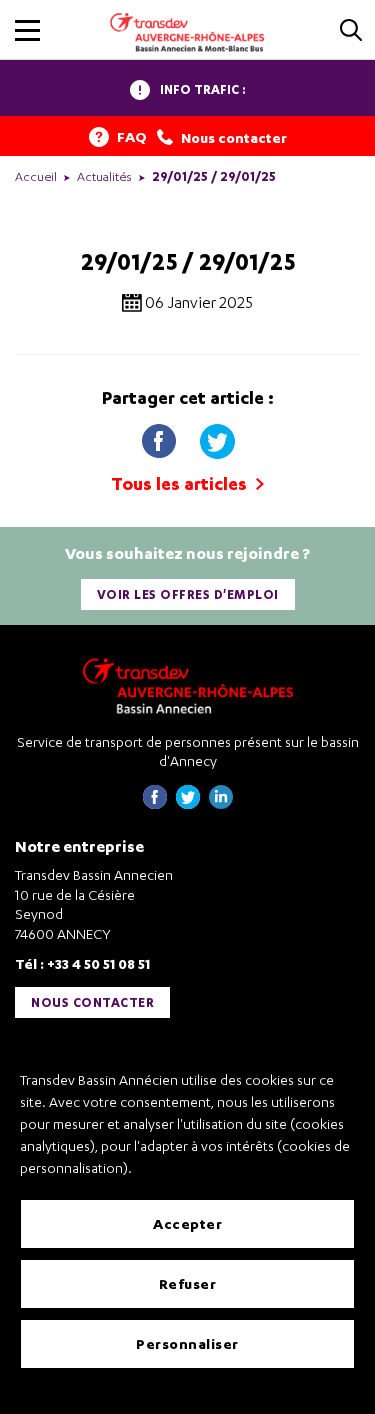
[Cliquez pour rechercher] (351, 31)
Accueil (36, 176)
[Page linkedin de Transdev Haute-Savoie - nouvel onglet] (221, 803)
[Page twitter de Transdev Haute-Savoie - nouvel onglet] (188, 803)
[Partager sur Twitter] (217, 436)
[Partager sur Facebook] (161, 436)
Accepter (187, 1223)
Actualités (104, 176)
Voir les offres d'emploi (188, 594)
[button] (27, 30)
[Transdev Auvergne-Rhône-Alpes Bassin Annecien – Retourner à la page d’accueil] (188, 685)
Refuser (188, 1283)
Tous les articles (181, 483)
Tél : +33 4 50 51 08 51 (82, 963)
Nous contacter (92, 1002)
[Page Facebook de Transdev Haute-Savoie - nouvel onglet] (155, 803)
